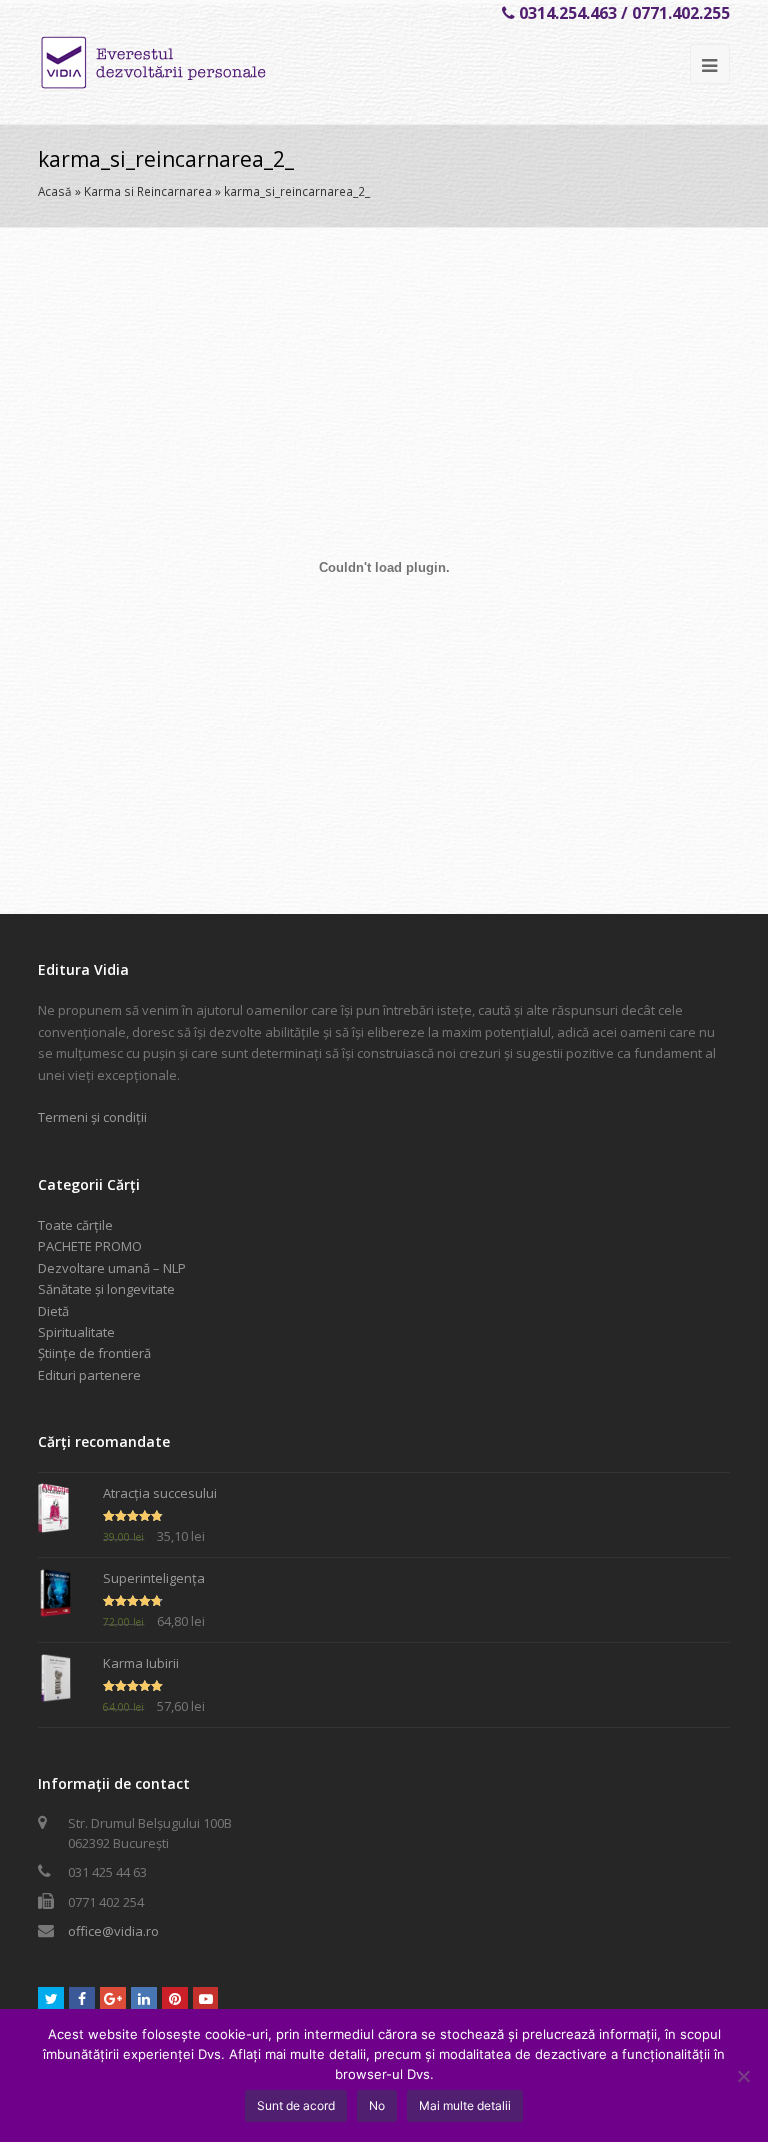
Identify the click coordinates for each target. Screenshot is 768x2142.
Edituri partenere (89, 1375)
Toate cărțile (75, 1225)
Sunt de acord (296, 2105)
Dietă (53, 1311)
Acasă (55, 191)
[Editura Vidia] (196, 63)
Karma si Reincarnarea (148, 191)
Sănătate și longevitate (106, 1289)
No (377, 2105)
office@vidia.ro (113, 1931)
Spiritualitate (76, 1332)
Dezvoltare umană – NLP (112, 1268)
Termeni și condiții (92, 1117)
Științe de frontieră (94, 1353)
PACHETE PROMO (90, 1246)
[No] (743, 2076)
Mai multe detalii (465, 2105)
